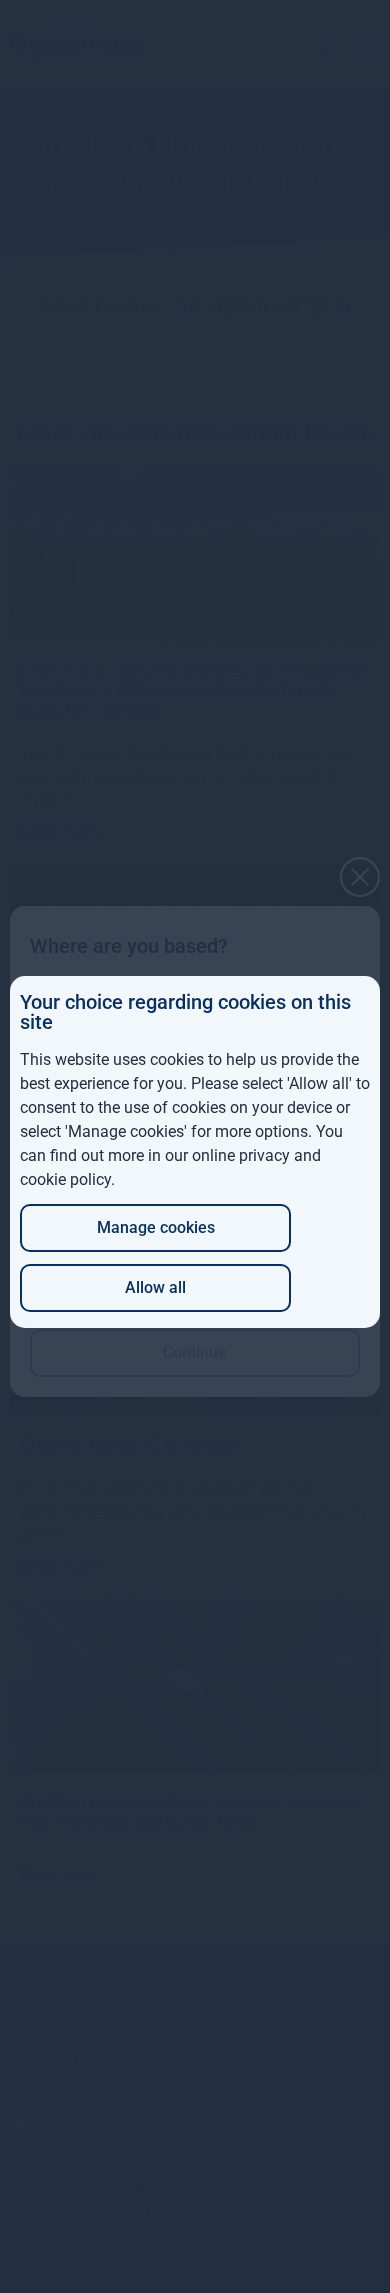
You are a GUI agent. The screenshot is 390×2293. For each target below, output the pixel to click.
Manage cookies (156, 1227)
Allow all (155, 1287)
